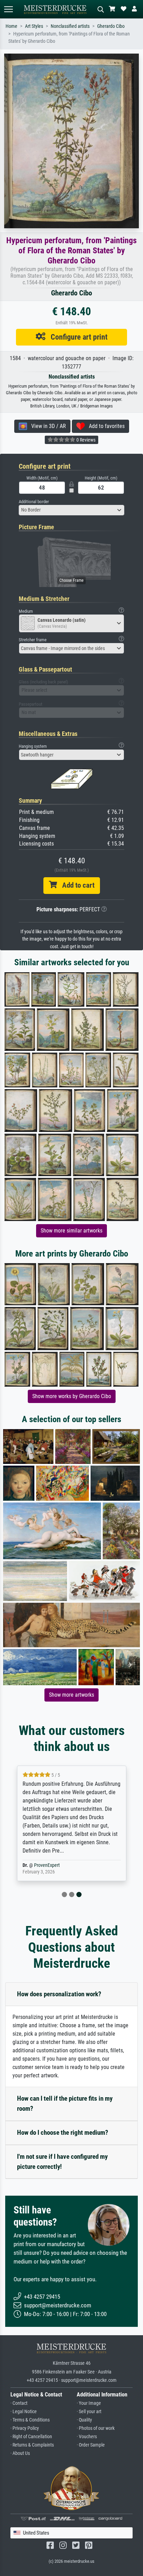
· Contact (19, 2403)
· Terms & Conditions (30, 2420)
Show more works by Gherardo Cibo (72, 1396)
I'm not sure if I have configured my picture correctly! (62, 2162)
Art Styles (34, 26)
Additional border (34, 502)
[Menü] (8, 9)
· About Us (20, 2453)
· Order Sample (91, 2445)
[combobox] (71, 510)
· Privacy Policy (25, 2428)
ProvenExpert (47, 1865)
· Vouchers (87, 2437)
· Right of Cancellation (31, 2437)
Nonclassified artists (70, 26)
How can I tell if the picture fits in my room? (65, 2103)
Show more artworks (71, 1695)
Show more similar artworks (71, 1231)
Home (11, 26)
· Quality (84, 2420)
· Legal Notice (24, 2412)
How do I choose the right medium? (63, 2133)
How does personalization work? (59, 1994)
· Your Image (89, 2403)
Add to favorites (105, 426)
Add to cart (76, 885)
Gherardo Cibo (111, 26)
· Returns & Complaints (32, 2445)
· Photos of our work (96, 2428)
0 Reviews (85, 440)
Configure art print (77, 337)
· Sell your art (89, 2412)
